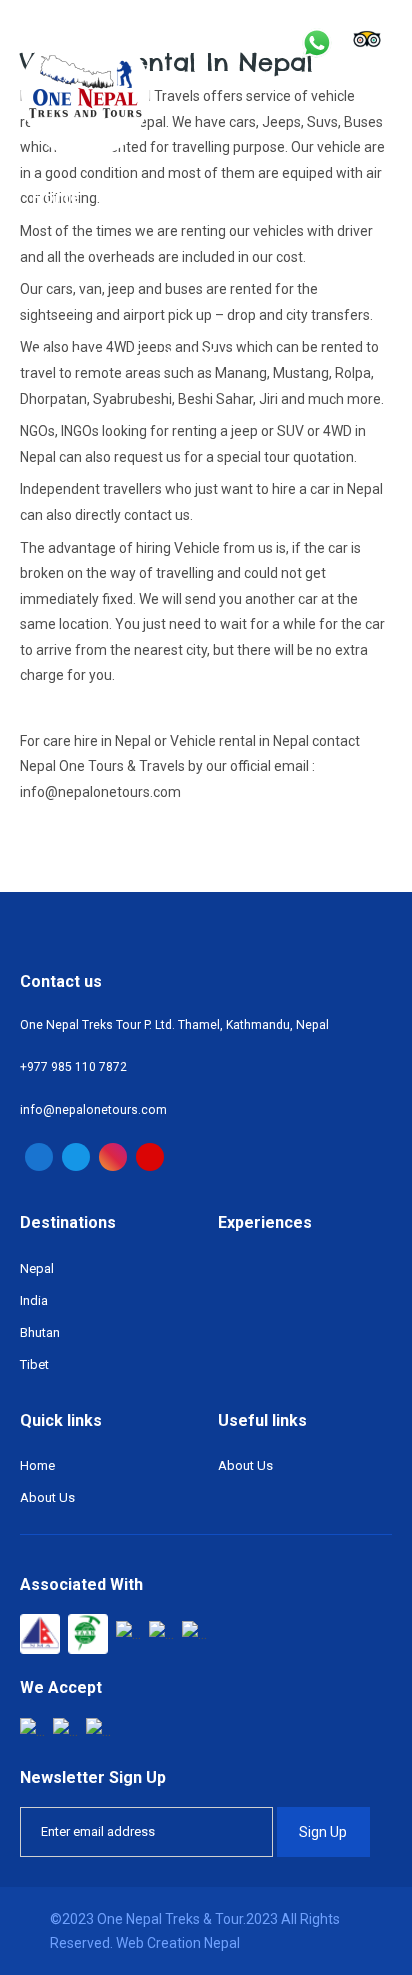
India (34, 1300)
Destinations (259, 197)
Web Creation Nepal (178, 1943)
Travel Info (240, 276)
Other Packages (100, 276)
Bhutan (40, 1332)
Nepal (37, 1268)
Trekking (143, 197)
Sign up (323, 1832)
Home (56, 197)
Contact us (180, 355)
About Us (70, 355)
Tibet (34, 1364)
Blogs (335, 276)
